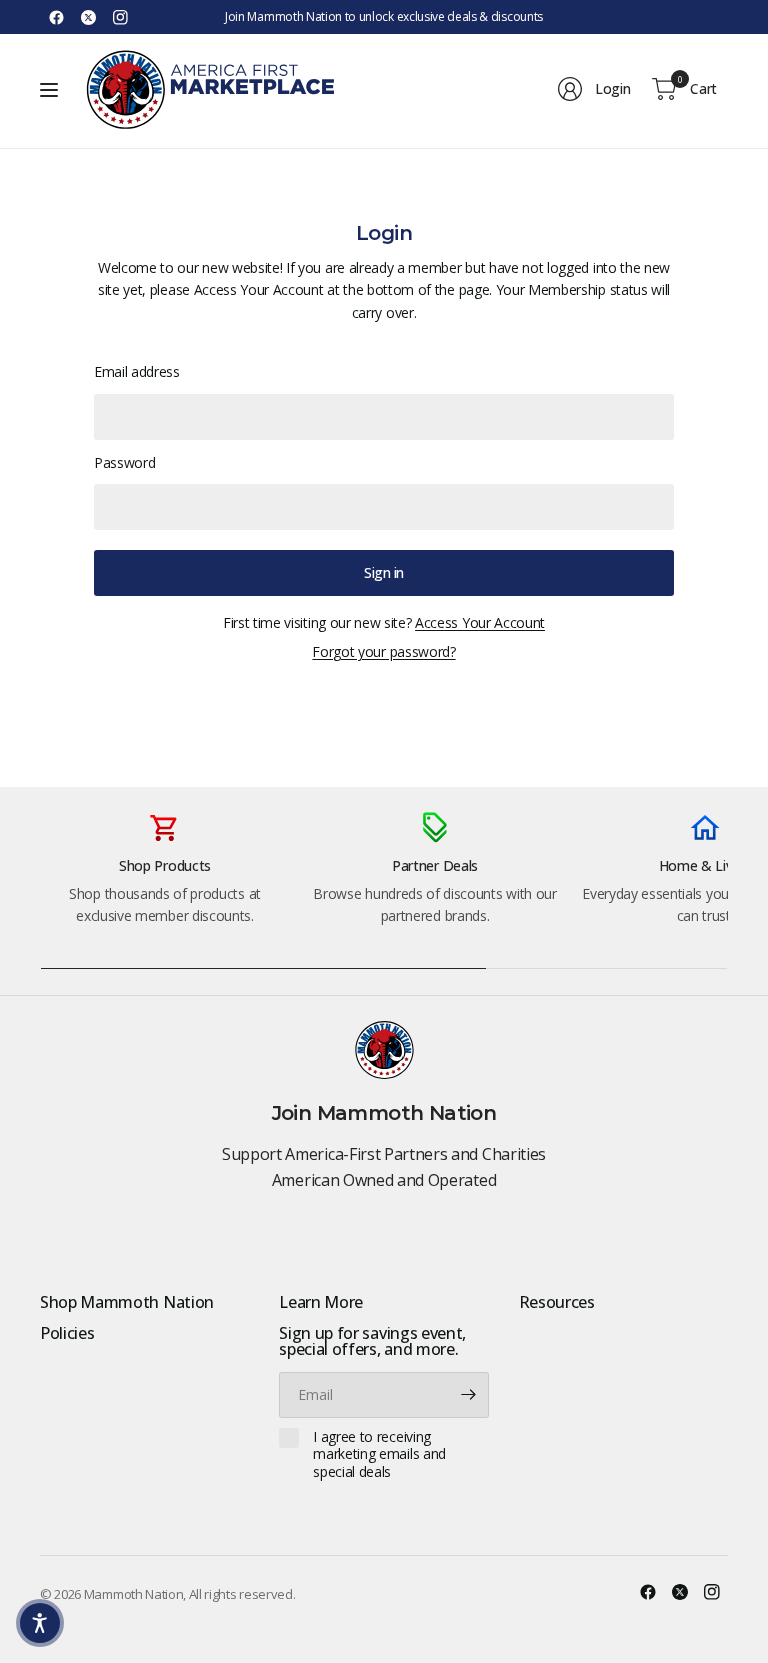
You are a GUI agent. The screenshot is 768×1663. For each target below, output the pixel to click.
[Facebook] (56, 17)
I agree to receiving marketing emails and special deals (379, 1454)
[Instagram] (120, 17)
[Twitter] (88, 17)
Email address (137, 371)
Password (124, 462)
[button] (40, 1623)
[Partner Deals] (435, 881)
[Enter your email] (469, 1395)
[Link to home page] (209, 89)
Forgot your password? (383, 651)
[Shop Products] (165, 881)
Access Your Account (480, 622)
